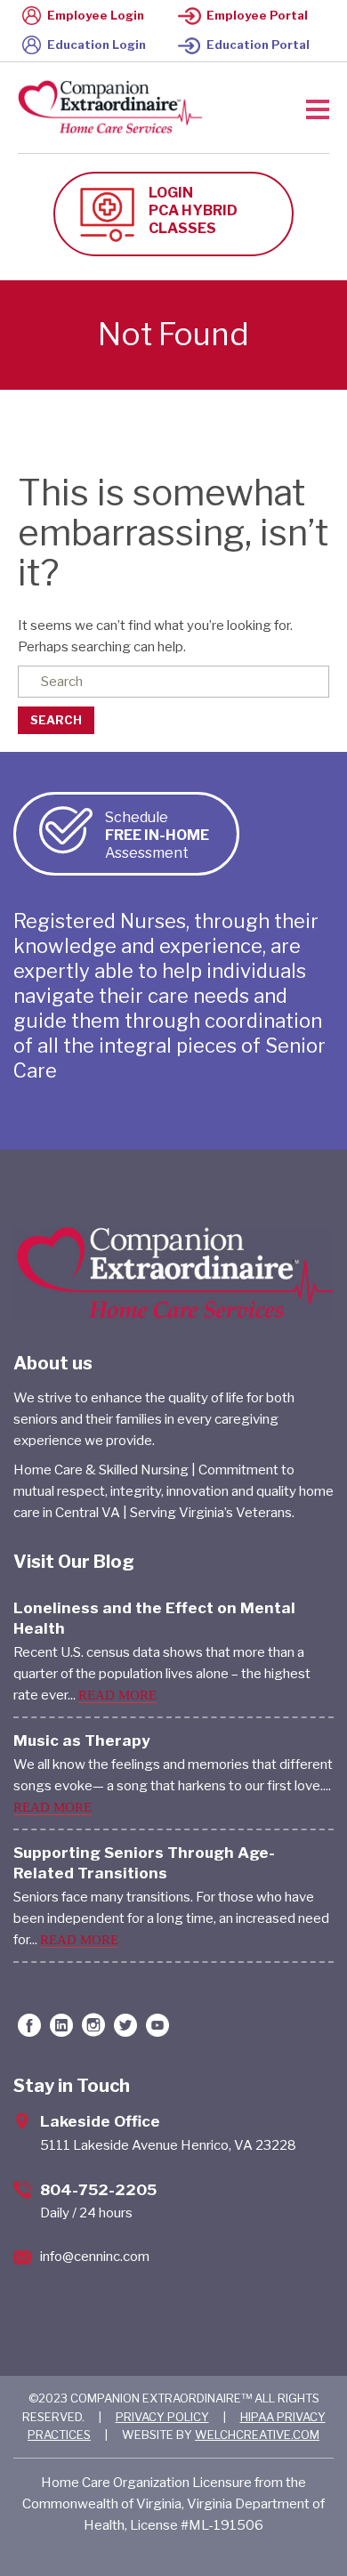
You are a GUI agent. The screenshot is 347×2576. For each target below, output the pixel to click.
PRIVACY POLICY (162, 2417)
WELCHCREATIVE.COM (257, 2435)
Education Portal (258, 44)
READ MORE (117, 1695)
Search (56, 720)
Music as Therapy (82, 1740)
